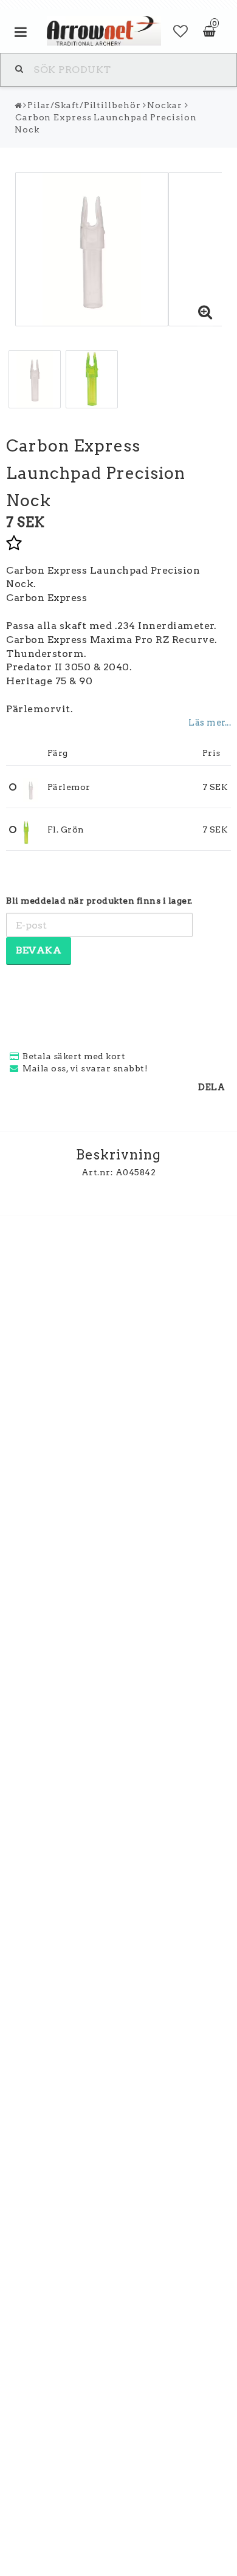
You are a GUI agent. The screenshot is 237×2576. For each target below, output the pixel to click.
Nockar (164, 105)
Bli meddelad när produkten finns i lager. (99, 901)
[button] (181, 32)
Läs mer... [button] (210, 723)
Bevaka (39, 950)
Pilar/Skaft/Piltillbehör (84, 105)
